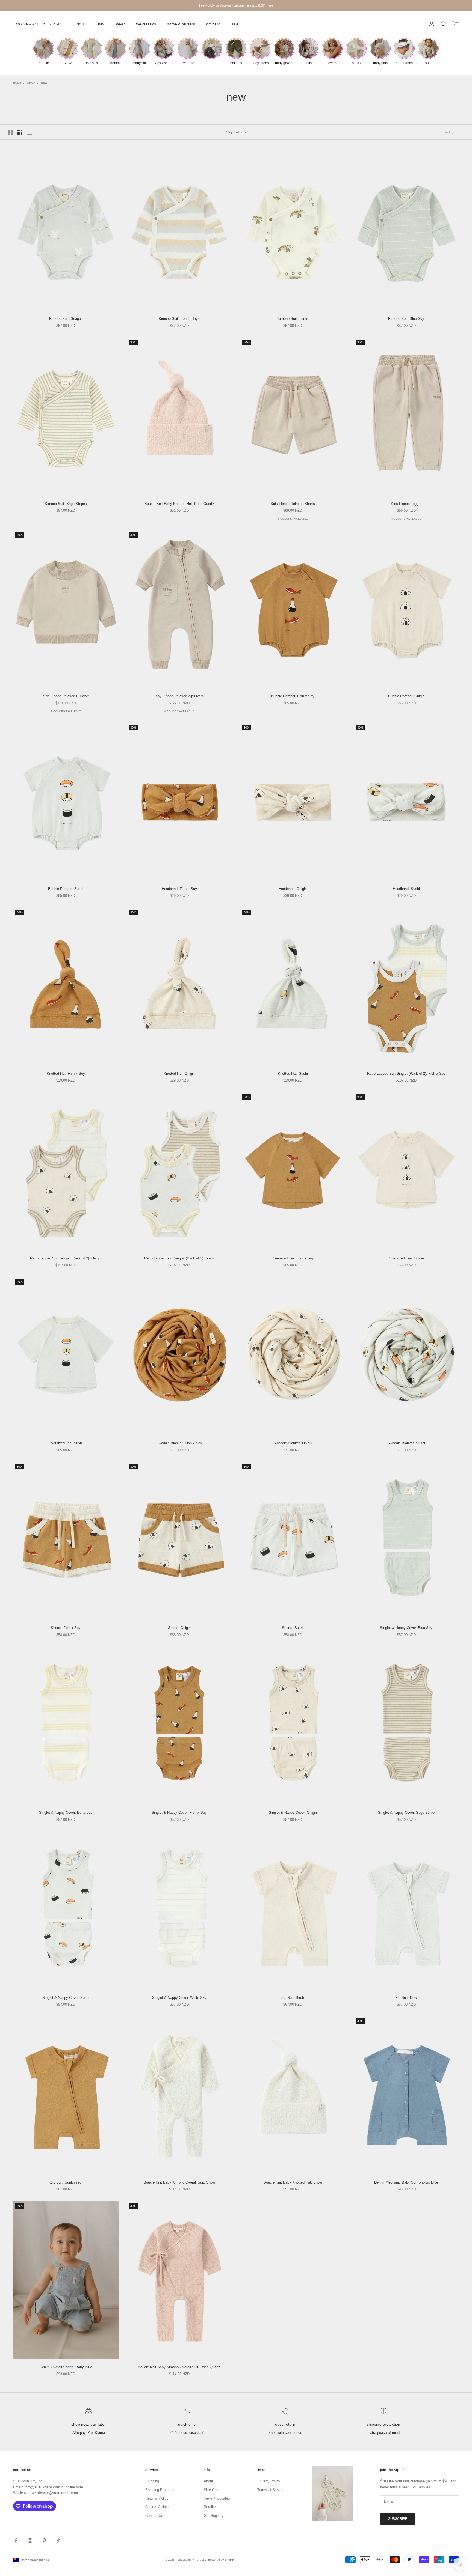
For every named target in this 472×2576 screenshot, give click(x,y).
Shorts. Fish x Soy (66, 1628)
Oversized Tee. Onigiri (406, 1258)
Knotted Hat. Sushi (293, 1073)
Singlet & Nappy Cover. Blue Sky (406, 1628)
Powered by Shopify (221, 2560)
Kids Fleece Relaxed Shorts (293, 504)
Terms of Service (271, 2490)
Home (17, 83)
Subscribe (398, 2519)
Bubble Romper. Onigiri (406, 696)
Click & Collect (157, 2507)
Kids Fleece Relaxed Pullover (66, 696)
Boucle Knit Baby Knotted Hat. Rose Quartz (179, 504)
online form (74, 2487)
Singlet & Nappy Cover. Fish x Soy (179, 1813)
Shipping (152, 2481)
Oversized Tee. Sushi (66, 1443)
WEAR (120, 24)
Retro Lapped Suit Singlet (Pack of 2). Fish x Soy (406, 1073)
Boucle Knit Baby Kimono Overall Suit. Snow (179, 2182)
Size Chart (212, 2490)
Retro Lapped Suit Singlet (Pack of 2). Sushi (179, 1258)
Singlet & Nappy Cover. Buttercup (66, 1813)
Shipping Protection (384, 2424)
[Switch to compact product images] (29, 132)
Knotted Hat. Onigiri (179, 1073)
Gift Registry (214, 2516)
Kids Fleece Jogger (406, 504)
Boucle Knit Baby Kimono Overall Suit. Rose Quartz (179, 2367)
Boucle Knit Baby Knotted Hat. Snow (293, 2182)
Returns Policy (157, 2498)
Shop (31, 83)
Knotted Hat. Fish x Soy (66, 1073)
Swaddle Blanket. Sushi (406, 1443)
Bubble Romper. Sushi (66, 889)
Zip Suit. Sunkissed (66, 2182)
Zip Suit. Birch (293, 1998)
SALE (235, 24)
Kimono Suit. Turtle (293, 319)
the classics (146, 24)
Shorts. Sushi (293, 1628)
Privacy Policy (269, 2481)
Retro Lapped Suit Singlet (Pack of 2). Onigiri (66, 1258)
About (208, 2481)
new (44, 83)
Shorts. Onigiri (179, 1628)
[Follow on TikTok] (58, 2541)
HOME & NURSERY (181, 24)
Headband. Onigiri (293, 889)
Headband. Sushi (406, 889)
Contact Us (154, 2516)
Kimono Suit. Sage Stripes (66, 504)
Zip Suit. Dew (406, 1998)
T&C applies (421, 2487)
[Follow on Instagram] (30, 2541)
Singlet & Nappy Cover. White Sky (179, 1998)
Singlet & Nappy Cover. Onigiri (293, 1813)
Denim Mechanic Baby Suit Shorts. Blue (406, 2182)
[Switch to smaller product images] (20, 132)
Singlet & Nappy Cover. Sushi (66, 1998)
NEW (102, 24)
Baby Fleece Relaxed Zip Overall (179, 696)
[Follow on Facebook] (16, 2541)
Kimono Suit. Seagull (66, 319)
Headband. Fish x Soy (179, 889)
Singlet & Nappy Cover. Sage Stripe (406, 1813)
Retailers (211, 2507)
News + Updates (217, 2498)
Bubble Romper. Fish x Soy (293, 696)
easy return (285, 2424)
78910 (82, 24)
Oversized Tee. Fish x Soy (293, 1258)
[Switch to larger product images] (11, 132)
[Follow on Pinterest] (44, 2541)
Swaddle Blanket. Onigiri (293, 1443)
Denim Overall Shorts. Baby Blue (66, 2367)
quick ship (187, 2424)
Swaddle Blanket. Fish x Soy (179, 1443)
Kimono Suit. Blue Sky (406, 319)
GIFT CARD (213, 24)
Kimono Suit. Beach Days (179, 319)
